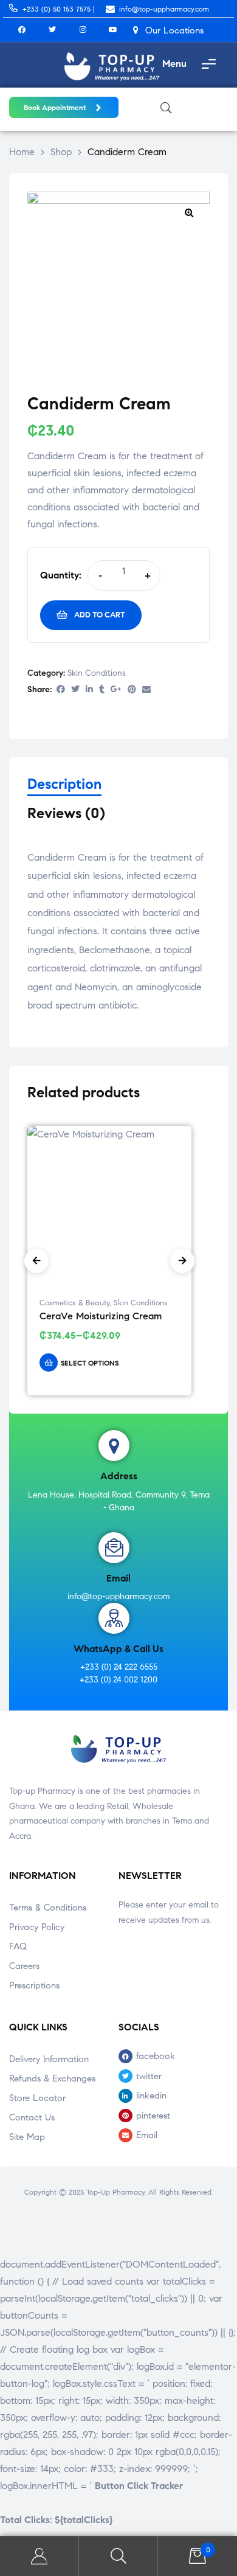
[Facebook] (22, 30)
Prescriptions (34, 1985)
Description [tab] (64, 784)
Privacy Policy (37, 1927)
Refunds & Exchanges (52, 2078)
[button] (189, 212)
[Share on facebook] (61, 690)
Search (118, 2556)
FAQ (18, 1946)
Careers (24, 1966)
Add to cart (100, 615)
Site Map (27, 2137)
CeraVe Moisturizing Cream (101, 1316)
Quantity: (61, 575)
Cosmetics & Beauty (74, 1303)
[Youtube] (113, 30)
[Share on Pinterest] (132, 690)
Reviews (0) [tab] (66, 814)
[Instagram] (83, 30)
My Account (39, 2556)
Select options (90, 1363)
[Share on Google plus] (116, 690)
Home (22, 152)
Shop (61, 152)
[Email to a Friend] (146, 690)
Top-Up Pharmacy (115, 2192)
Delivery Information (49, 2059)
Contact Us (32, 2117)
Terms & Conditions (48, 1908)
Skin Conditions (97, 673)
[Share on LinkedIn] (89, 690)
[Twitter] (52, 30)
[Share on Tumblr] (102, 690)
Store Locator (37, 2098)
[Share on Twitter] (75, 690)
